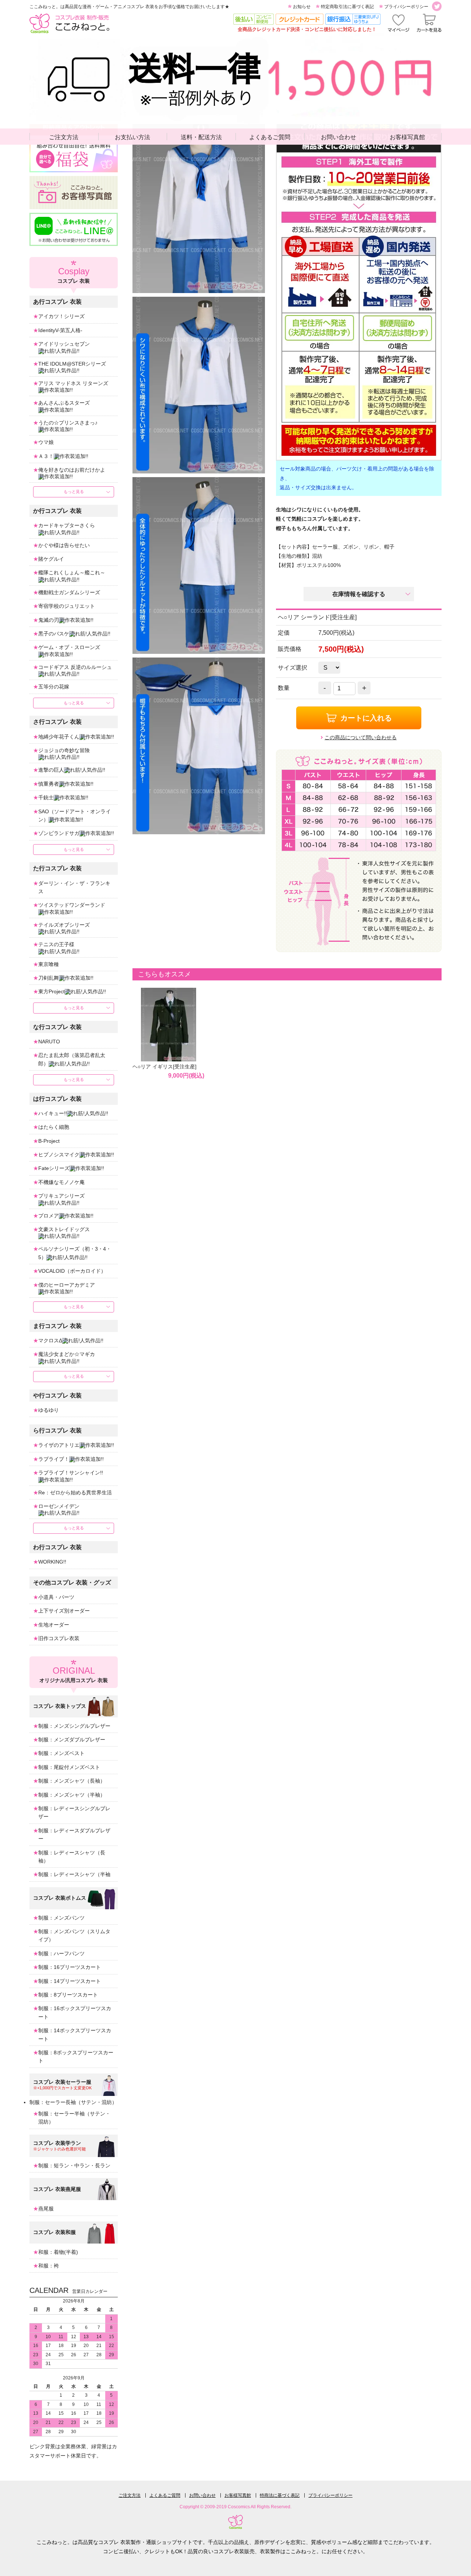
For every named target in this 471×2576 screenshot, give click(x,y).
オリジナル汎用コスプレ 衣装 (74, 1674)
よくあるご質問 (270, 137)
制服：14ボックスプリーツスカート (75, 2034)
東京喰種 (49, 964)
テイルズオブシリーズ (64, 925)
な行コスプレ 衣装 (57, 1027)
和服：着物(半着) (58, 2252)
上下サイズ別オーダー (64, 1611)
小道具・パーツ (56, 1597)
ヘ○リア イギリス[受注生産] (164, 1067)
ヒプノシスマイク (59, 1155)
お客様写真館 (407, 137)
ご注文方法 (64, 137)
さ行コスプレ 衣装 (57, 722)
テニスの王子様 (56, 944)
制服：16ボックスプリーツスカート (75, 2012)
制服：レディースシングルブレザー (74, 1812)
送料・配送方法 (201, 137)
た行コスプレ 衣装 (57, 868)
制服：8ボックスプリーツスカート (76, 2057)
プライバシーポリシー (406, 7)
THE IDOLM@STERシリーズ (72, 364)
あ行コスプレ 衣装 (57, 302)
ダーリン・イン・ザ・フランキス (74, 887)
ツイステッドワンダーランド (72, 905)
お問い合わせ (339, 137)
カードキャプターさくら (67, 525)
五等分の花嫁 (54, 687)
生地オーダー (54, 1625)
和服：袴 (49, 2266)
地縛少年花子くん (59, 737)
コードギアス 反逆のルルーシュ (75, 667)
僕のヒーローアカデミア (67, 1285)
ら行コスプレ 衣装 (57, 1430)
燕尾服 (46, 2209)
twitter (437, 6)
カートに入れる (366, 718)
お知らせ (302, 7)
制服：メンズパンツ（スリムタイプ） (74, 1935)
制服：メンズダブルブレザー (72, 1740)
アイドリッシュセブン (64, 344)
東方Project (52, 991)
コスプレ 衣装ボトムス (60, 1898)
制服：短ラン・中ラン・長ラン (74, 2166)
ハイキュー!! (53, 1113)
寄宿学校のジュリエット (67, 606)
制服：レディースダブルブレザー (74, 1835)
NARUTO (49, 1042)
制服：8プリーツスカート (68, 1995)
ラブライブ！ (54, 1459)
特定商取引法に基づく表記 (347, 7)
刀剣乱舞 (49, 978)
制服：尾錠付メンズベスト (69, 1767)
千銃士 (46, 797)
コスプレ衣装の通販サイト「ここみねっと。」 (69, 23)
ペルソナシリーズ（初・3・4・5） (75, 1253)
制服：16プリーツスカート (70, 1967)
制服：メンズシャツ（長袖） (72, 1781)
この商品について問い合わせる (361, 737)
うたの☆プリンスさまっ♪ (68, 423)
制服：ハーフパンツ (61, 1953)
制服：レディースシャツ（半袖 (74, 1874)
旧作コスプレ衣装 (59, 1638)
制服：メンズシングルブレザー (74, 1726)
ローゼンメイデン (59, 1506)
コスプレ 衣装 (74, 275)
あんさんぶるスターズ (64, 403)
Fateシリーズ (54, 1168)
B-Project (49, 1141)
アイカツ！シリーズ (61, 316)
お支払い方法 (132, 137)
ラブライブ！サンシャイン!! (71, 1473)
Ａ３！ (46, 456)
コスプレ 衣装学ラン (57, 2143)
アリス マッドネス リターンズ (73, 383)
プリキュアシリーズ (61, 1196)
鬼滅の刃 (49, 620)
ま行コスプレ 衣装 (57, 1326)
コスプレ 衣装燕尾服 (57, 2189)
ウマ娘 (46, 442)
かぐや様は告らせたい (64, 545)
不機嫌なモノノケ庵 (61, 1182)
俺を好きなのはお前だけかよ (72, 470)
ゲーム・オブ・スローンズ (69, 647)
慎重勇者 (49, 784)
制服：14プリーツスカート (70, 1981)
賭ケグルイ (51, 559)
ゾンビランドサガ (59, 833)
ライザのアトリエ (59, 1445)
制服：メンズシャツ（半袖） (72, 1795)
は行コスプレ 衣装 (57, 1099)
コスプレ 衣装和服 (54, 2232)
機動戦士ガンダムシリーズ (69, 592)
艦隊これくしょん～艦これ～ (72, 572)
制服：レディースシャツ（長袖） (72, 1857)
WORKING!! (52, 1562)
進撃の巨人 (51, 770)
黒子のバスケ (54, 634)
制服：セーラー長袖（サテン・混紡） (73, 2102)
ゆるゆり (49, 1410)
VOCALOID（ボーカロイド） (72, 1271)
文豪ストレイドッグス (64, 1229)
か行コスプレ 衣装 (57, 511)
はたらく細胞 (54, 1127)
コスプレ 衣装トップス (60, 1706)
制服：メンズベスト (61, 1753)
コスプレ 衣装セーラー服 (62, 2082)
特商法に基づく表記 (280, 2495)
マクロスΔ (50, 1340)
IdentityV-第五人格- (60, 330)
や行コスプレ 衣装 (57, 1396)
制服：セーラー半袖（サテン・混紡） (74, 2118)
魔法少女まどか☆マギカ (67, 1354)
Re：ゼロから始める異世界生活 (75, 1493)
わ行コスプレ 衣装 (57, 1547)
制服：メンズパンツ (61, 1918)
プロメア (49, 1216)
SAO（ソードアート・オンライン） (75, 815)
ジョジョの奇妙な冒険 (64, 750)
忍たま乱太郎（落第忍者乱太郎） (72, 1059)
